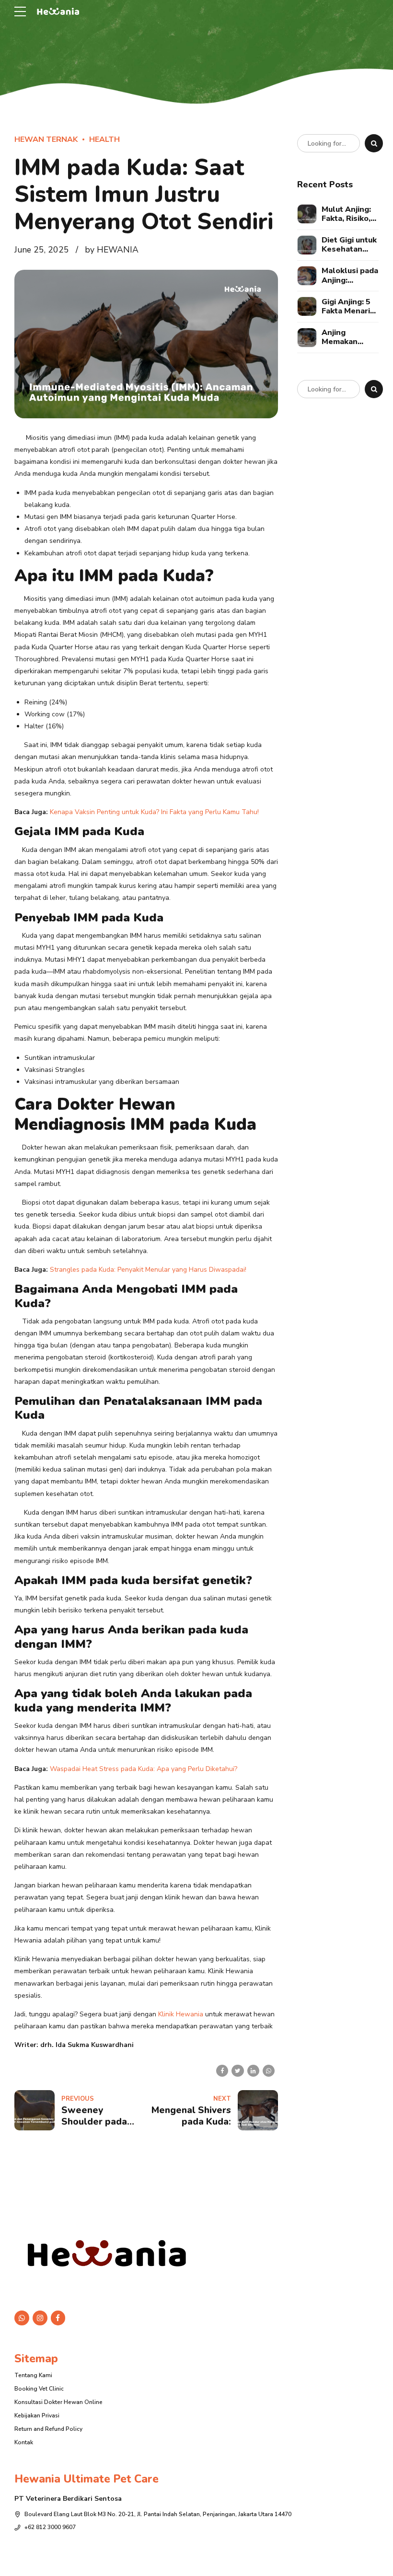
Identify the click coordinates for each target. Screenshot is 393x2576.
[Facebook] (58, 2318)
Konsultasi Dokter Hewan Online (58, 2402)
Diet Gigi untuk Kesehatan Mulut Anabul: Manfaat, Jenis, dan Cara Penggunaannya (350, 245)
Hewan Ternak (46, 139)
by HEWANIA (112, 250)
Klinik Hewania (180, 2014)
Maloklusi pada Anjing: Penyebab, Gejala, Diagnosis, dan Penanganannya (350, 276)
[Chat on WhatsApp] (22, 2318)
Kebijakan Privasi (37, 2415)
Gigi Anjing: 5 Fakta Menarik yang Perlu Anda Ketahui (348, 307)
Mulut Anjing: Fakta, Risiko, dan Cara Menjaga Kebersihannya (350, 214)
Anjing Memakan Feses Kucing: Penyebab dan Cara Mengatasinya (348, 337)
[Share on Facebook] (222, 2071)
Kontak (24, 2442)
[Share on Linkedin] (253, 2071)
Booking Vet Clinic (39, 2389)
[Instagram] (40, 2318)
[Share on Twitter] (237, 2071)
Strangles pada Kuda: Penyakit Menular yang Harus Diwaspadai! (148, 1270)
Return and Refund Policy (48, 2429)
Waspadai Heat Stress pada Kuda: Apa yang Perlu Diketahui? (144, 1769)
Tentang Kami (33, 2375)
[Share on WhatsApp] (269, 2071)
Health (104, 139)
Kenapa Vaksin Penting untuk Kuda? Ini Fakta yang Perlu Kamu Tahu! (154, 812)
